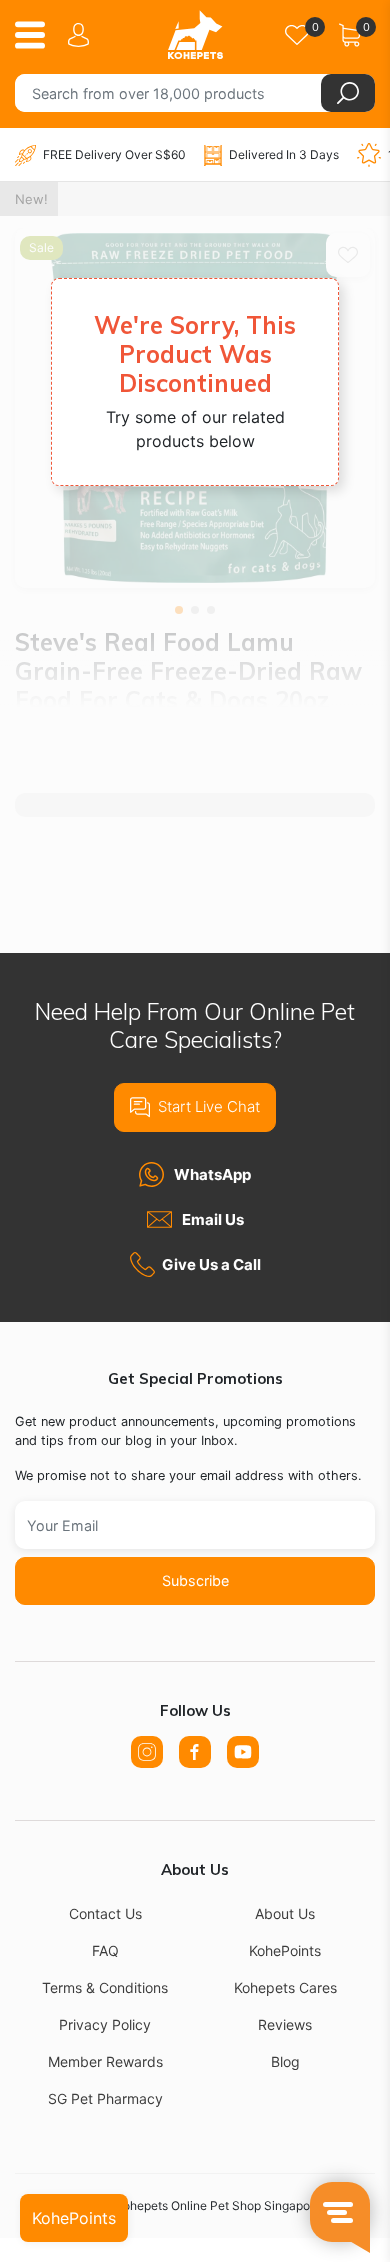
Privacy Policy (105, 2024)
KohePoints (285, 1950)
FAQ (105, 1950)
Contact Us (105, 1913)
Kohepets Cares (285, 1987)
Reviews (285, 2024)
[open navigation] (37, 35)
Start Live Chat (209, 1106)
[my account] (82, 35)
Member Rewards (105, 2061)
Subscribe (195, 1580)
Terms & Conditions (105, 1987)
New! (31, 199)
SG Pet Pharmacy (105, 2098)
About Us (285, 1913)
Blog (285, 2061)
